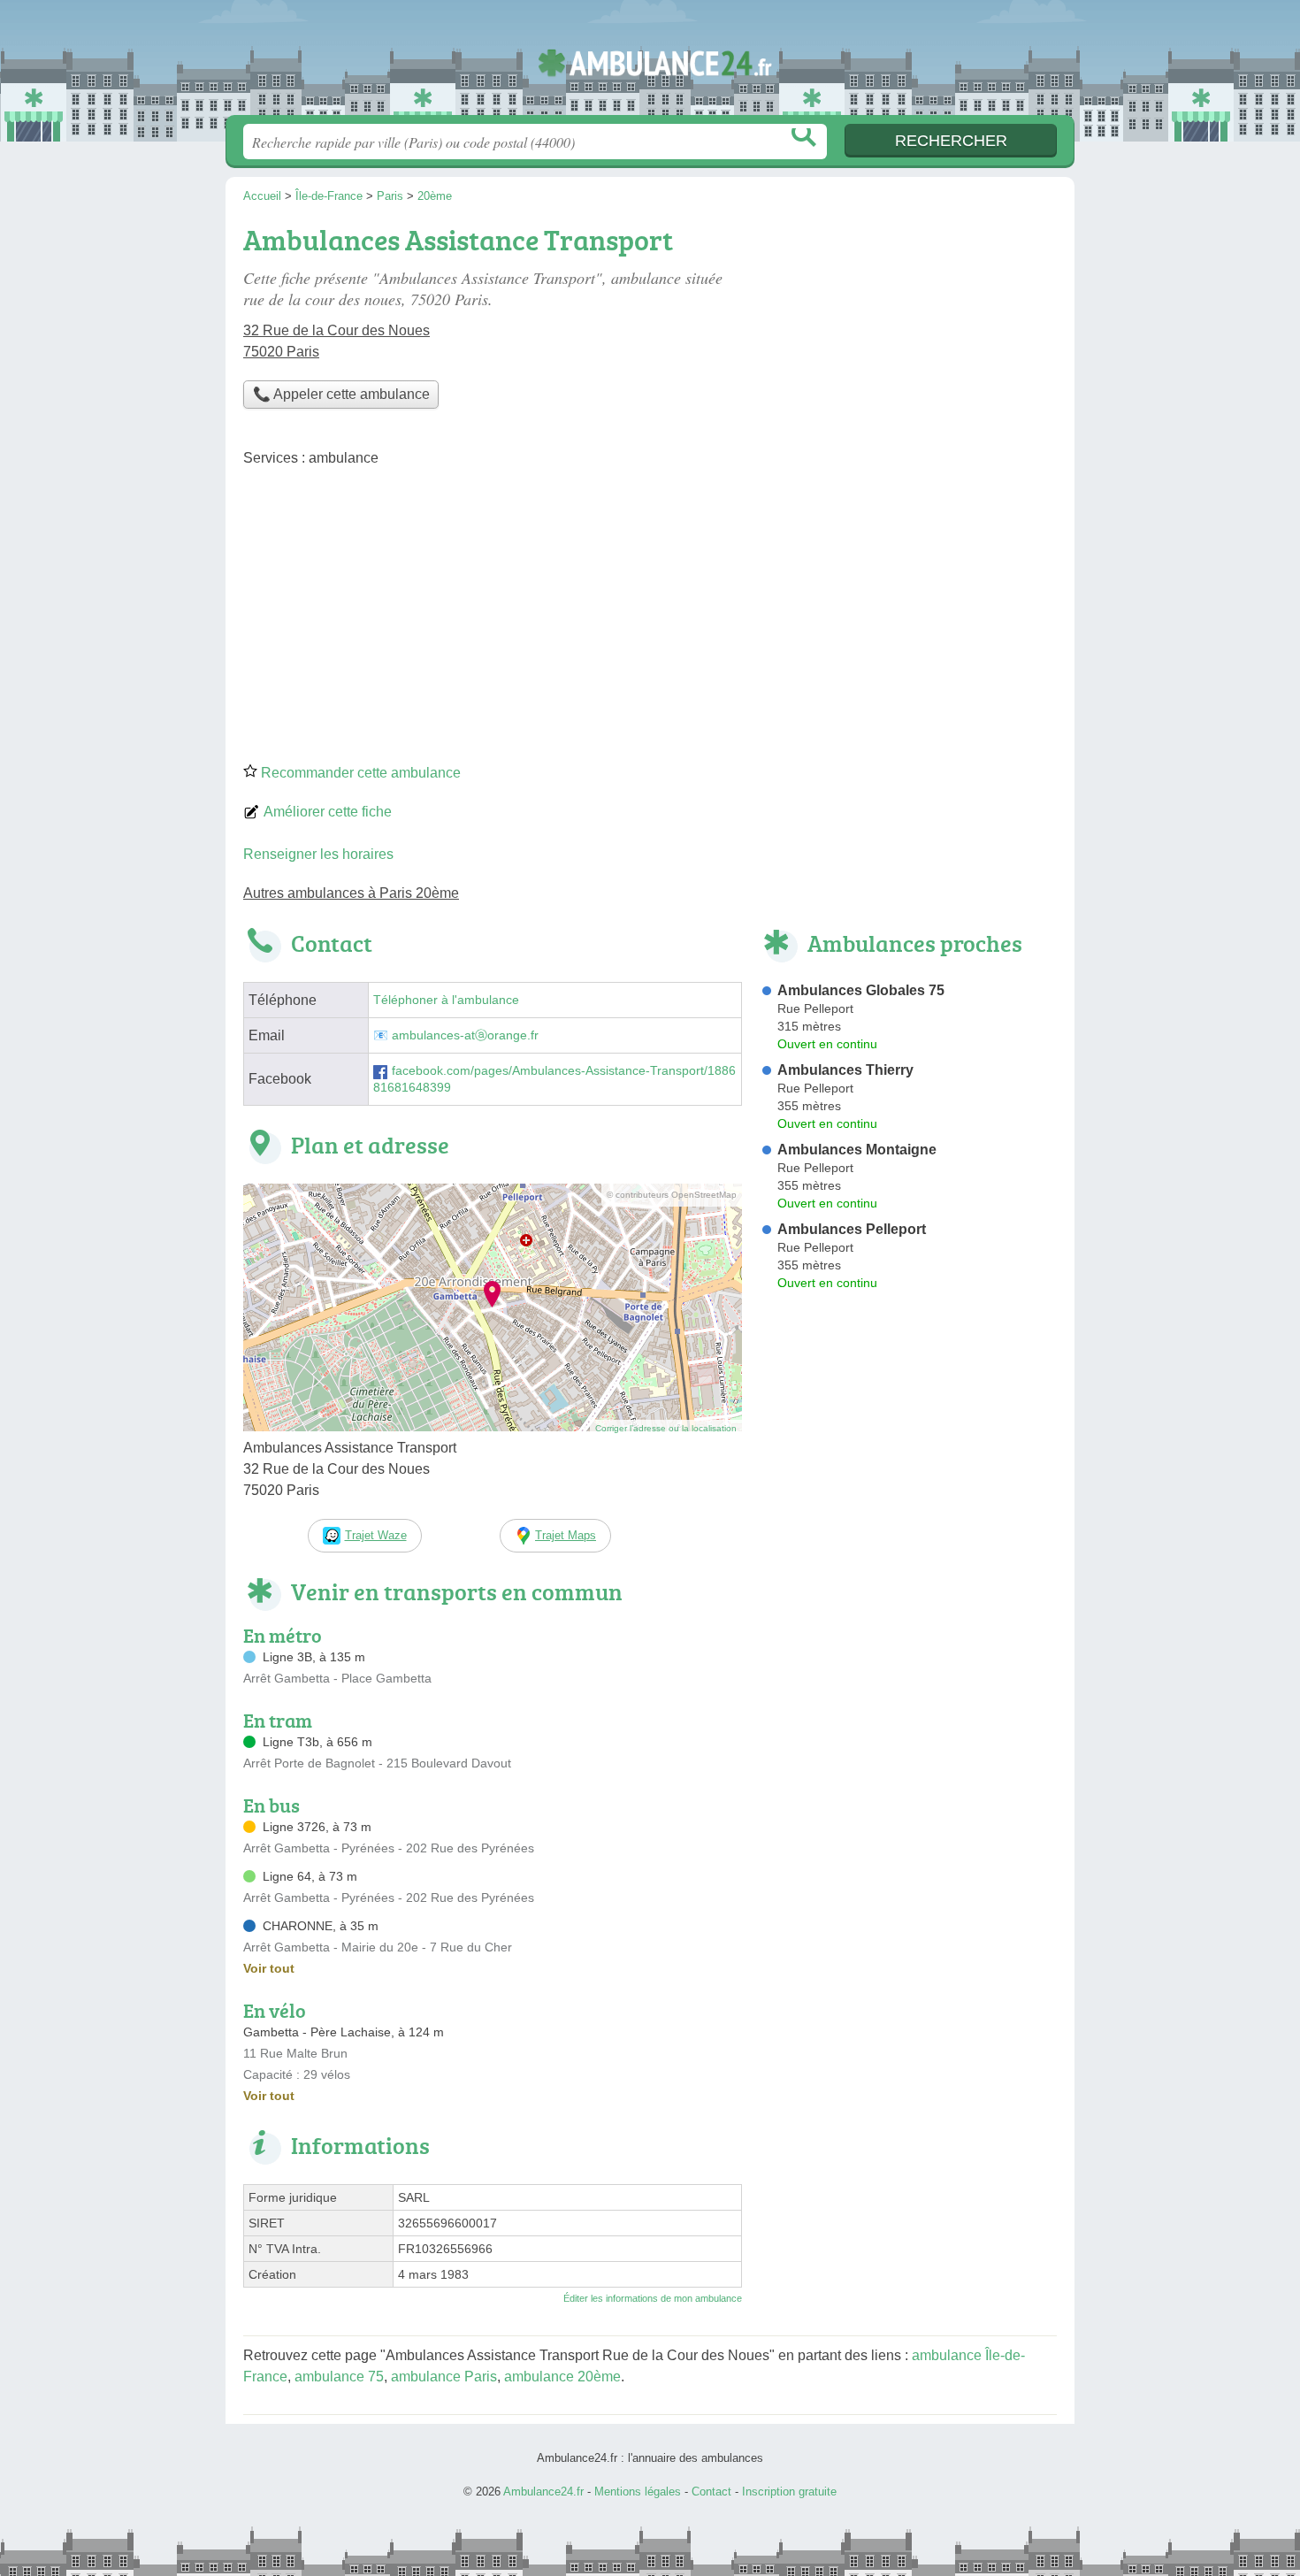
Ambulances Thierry (845, 1070)
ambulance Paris (444, 2377)
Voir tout (269, 1968)
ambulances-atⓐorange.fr (465, 1035)
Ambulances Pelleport (852, 1229)
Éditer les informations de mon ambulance (653, 2298)
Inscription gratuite (789, 2492)
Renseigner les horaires (318, 854)
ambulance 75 (339, 2377)
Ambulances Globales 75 (861, 990)
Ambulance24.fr (650, 63)
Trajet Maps (566, 1535)
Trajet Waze (376, 1535)
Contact (711, 2492)
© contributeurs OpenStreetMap (672, 1195)
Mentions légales (638, 2492)
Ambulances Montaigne (857, 1150)
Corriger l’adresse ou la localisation (666, 1428)
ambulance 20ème (562, 2377)
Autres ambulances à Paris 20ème (351, 893)
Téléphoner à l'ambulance (446, 1000)
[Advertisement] (650, 621)
